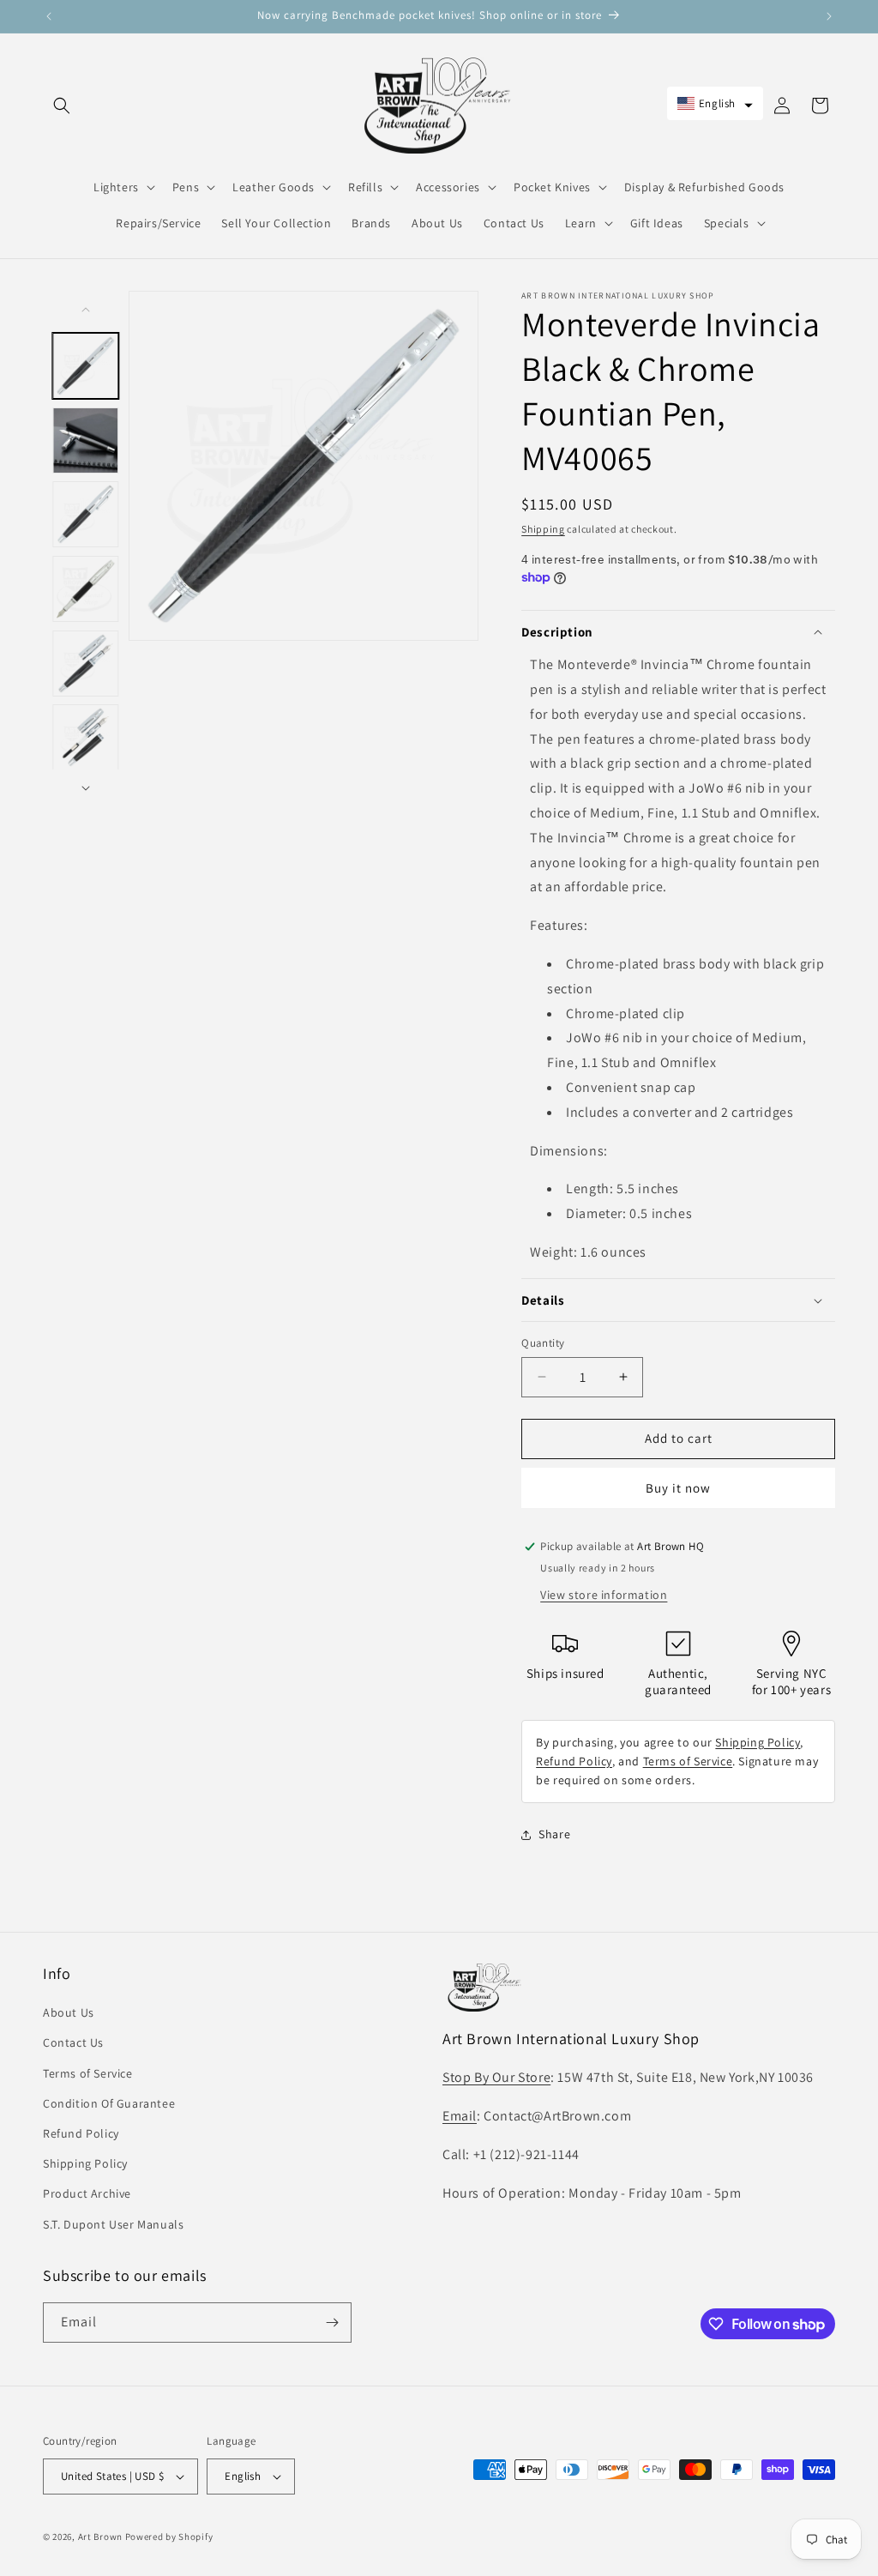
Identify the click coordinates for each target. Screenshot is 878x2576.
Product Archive (87, 2193)
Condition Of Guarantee (109, 2103)
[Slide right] (86, 788)
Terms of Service (688, 1761)
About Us (69, 2012)
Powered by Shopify (169, 2537)
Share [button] (554, 1834)
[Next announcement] (829, 16)
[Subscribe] (332, 2323)
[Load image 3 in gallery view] (86, 514)
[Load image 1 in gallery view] (86, 366)
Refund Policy (574, 1761)
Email (460, 2116)
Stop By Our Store (496, 2077)
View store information (604, 1595)
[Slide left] (86, 310)
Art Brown (102, 2537)
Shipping (543, 529)
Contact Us (73, 2042)
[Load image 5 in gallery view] (86, 663)
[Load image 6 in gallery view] (86, 737)
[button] (62, 106)
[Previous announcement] (49, 16)
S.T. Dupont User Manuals (113, 2224)
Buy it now (678, 1488)
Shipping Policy (758, 1742)
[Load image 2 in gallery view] (86, 440)
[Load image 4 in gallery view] (86, 589)
